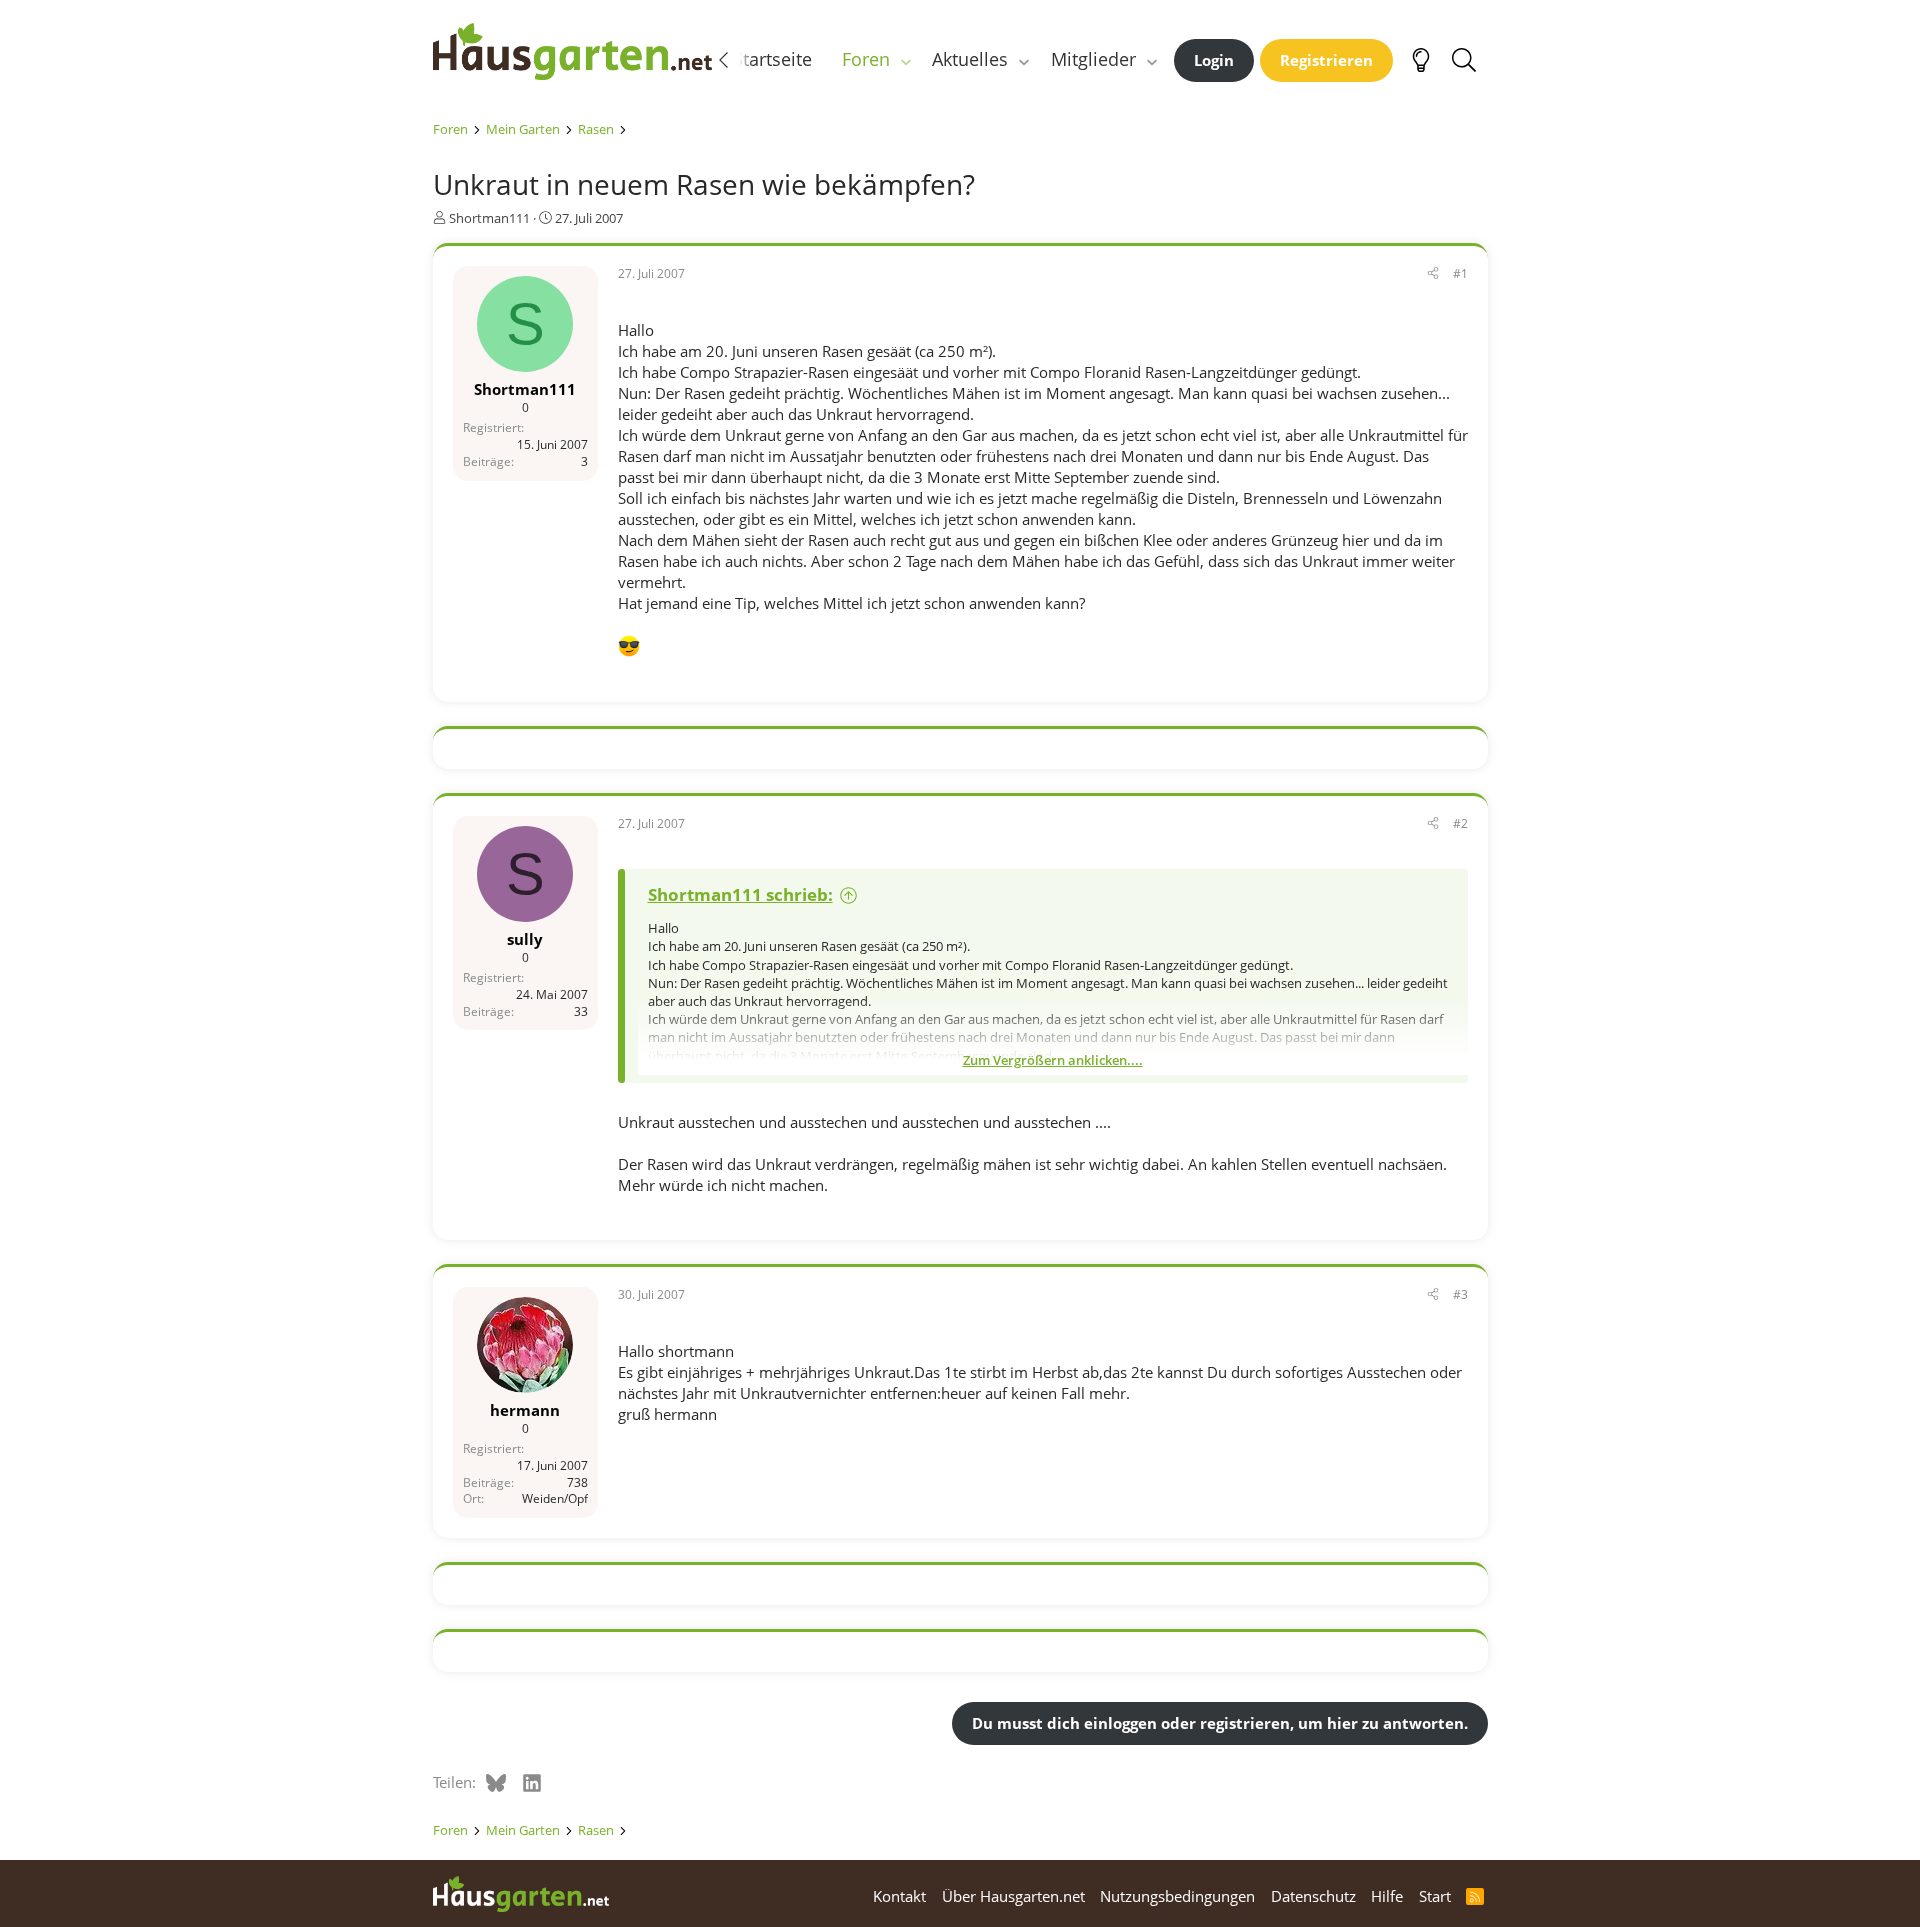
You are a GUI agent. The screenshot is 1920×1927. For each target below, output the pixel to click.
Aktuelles (970, 59)
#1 (1460, 273)
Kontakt (899, 1896)
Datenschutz (1313, 1896)
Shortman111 (489, 218)
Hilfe (1387, 1896)
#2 (1460, 823)
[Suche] (1464, 60)
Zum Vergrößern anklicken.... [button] (1053, 1060)
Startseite (772, 59)
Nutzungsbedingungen (1177, 1896)
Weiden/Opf (555, 1498)
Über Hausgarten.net (1013, 1896)
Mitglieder (1093, 59)
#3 (1460, 1294)
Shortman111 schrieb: (740, 894)
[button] (905, 59)
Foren (866, 59)
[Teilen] (1433, 274)
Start (1435, 1896)
